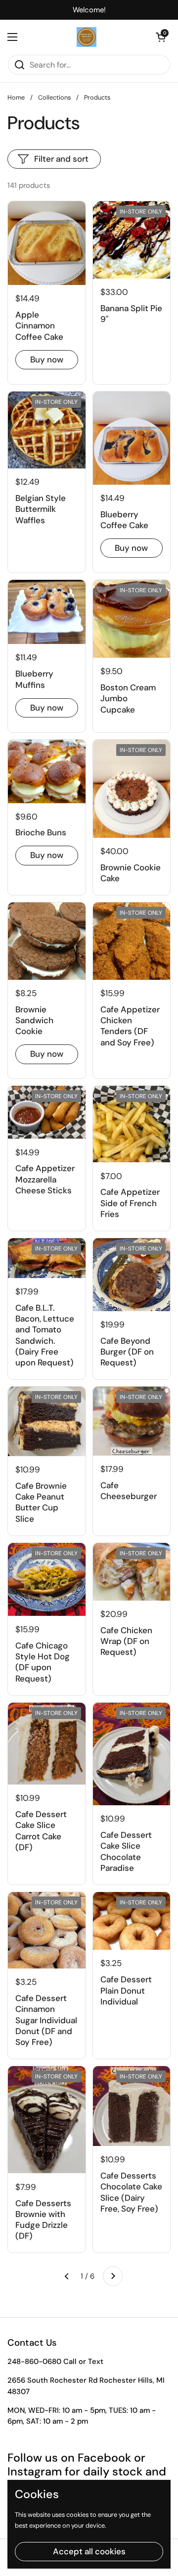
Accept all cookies (89, 2551)
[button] (161, 37)
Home (16, 97)
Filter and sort (61, 159)
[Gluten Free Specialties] (87, 37)
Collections (54, 97)
